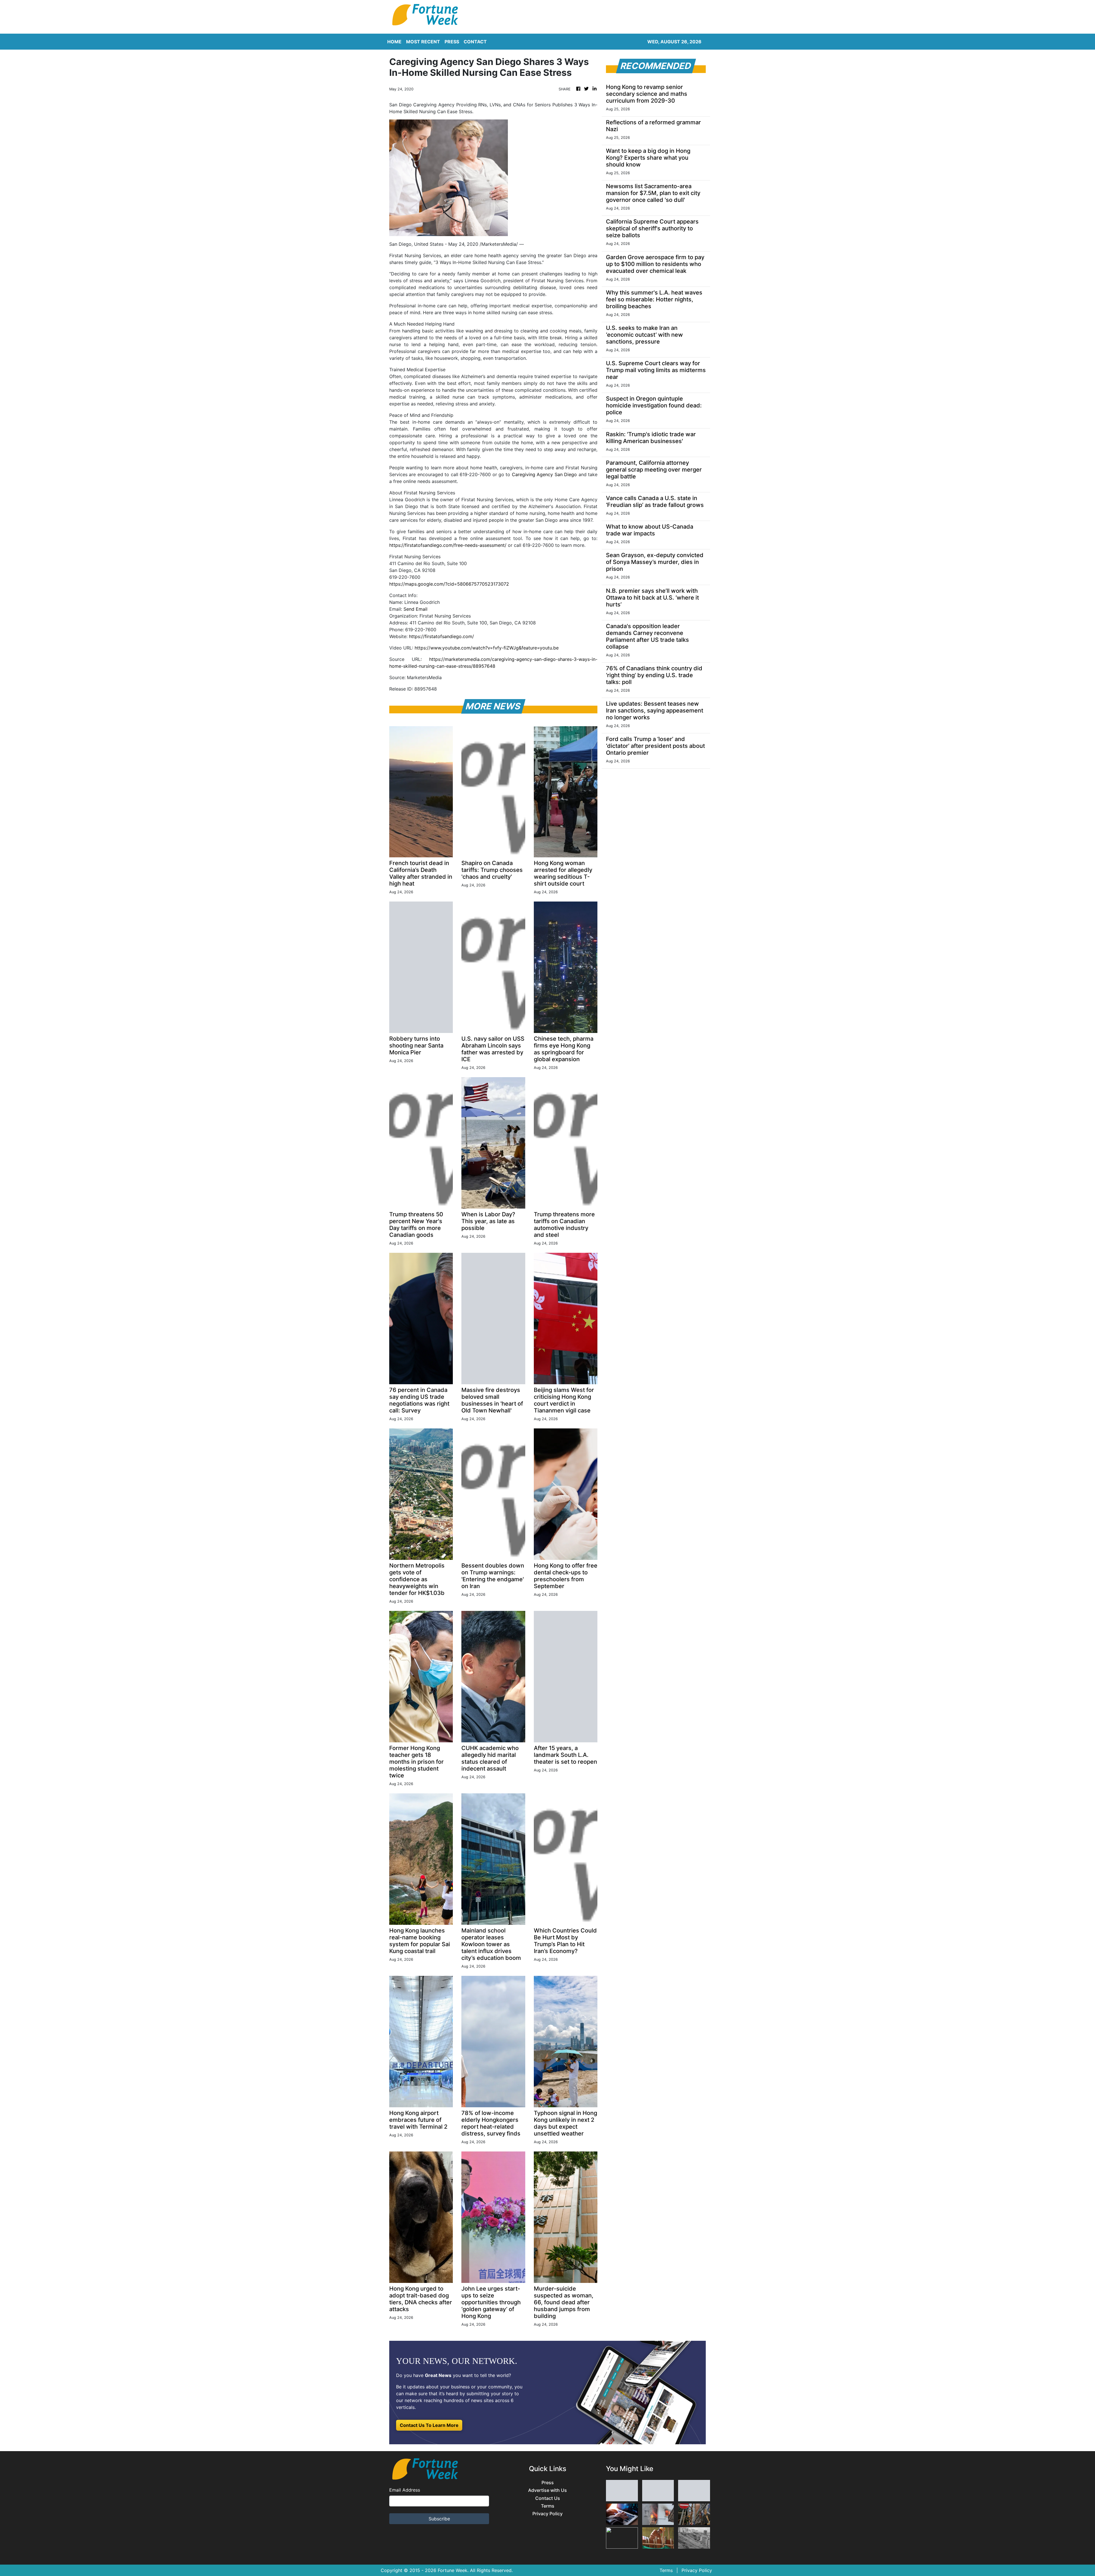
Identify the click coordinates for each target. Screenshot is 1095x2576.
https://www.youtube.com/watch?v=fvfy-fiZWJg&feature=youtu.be (487, 648)
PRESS (452, 42)
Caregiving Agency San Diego (545, 474)
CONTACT (475, 42)
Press (548, 2483)
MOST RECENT (423, 42)
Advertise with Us (547, 2490)
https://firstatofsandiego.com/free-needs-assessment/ (448, 545)
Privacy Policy (547, 2514)
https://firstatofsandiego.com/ (441, 636)
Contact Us (548, 2498)
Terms (548, 2506)
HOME (394, 42)
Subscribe (439, 2519)
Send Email (415, 609)
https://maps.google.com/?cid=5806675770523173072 (449, 584)
